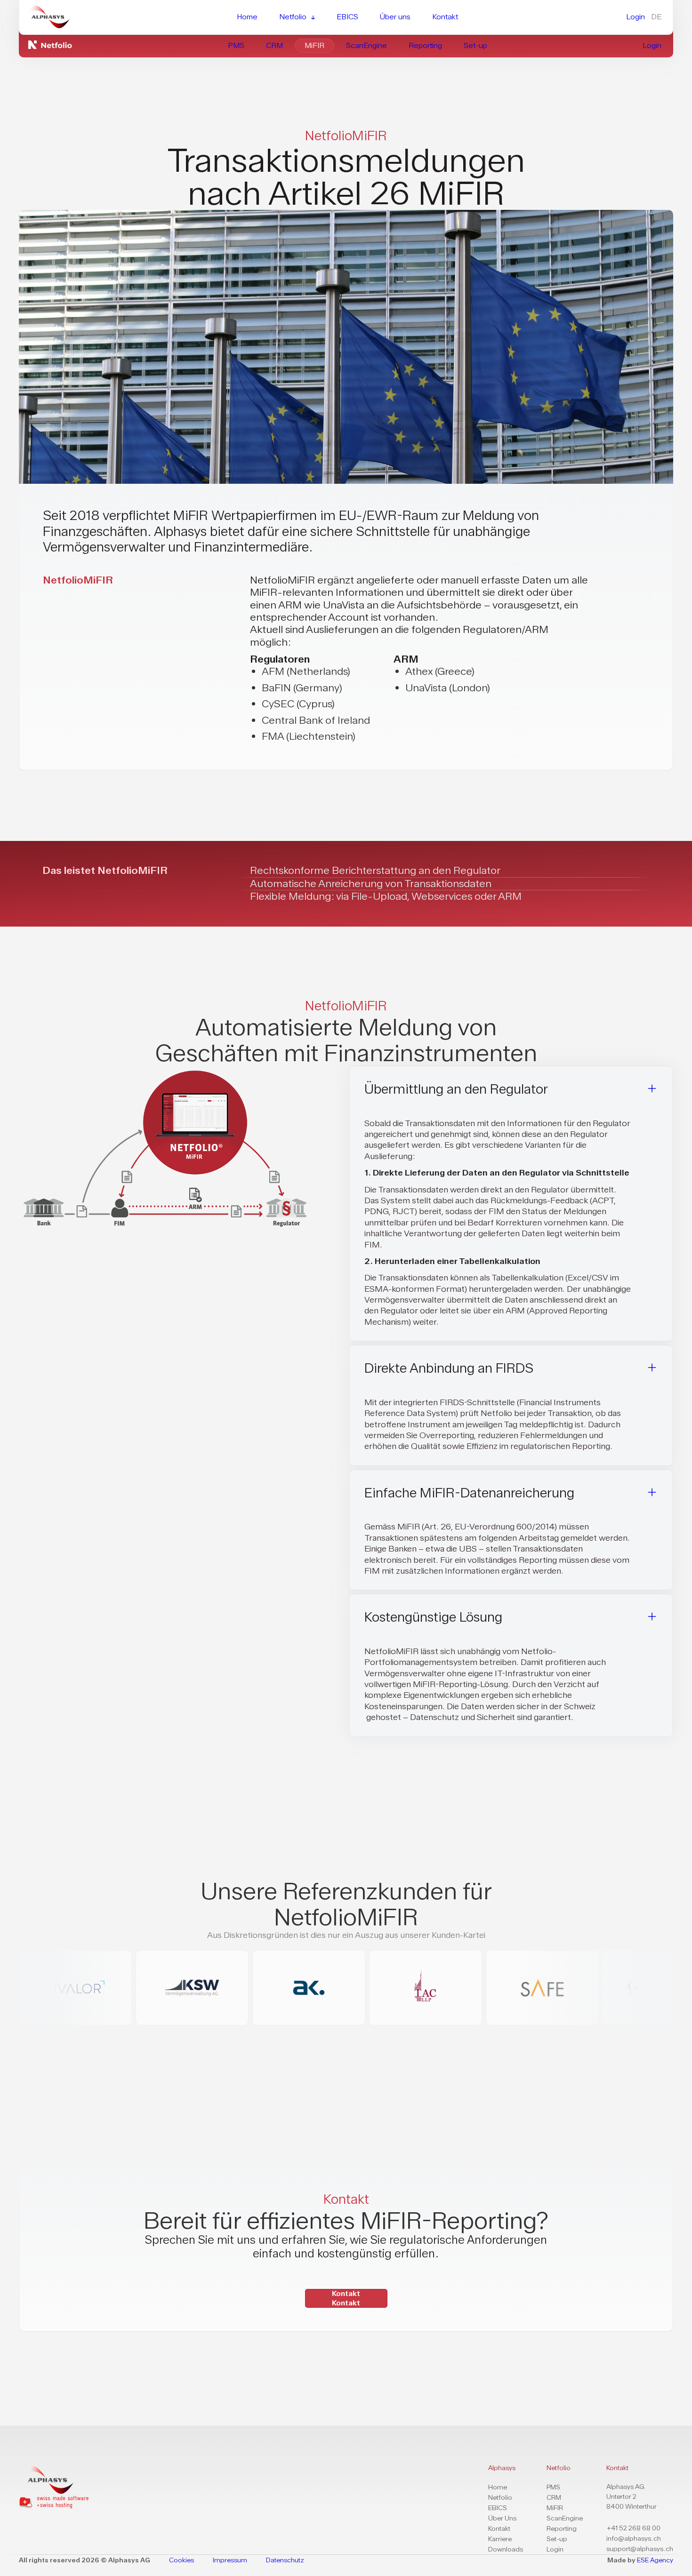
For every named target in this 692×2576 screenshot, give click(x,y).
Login (555, 2549)
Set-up (557, 2539)
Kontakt (499, 2529)
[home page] (54, 2480)
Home (498, 2487)
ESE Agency (655, 2560)
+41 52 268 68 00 (633, 2528)
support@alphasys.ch (640, 2549)
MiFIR (555, 2508)
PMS (553, 2487)
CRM (554, 2498)
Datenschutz (285, 2560)
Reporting (562, 2529)
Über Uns (502, 2518)
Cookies (181, 2560)
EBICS (498, 2508)
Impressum (230, 2560)
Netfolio (500, 2498)
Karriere (500, 2539)
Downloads (506, 2549)
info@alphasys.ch (634, 2539)
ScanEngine (565, 2518)
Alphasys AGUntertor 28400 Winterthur (632, 2497)
